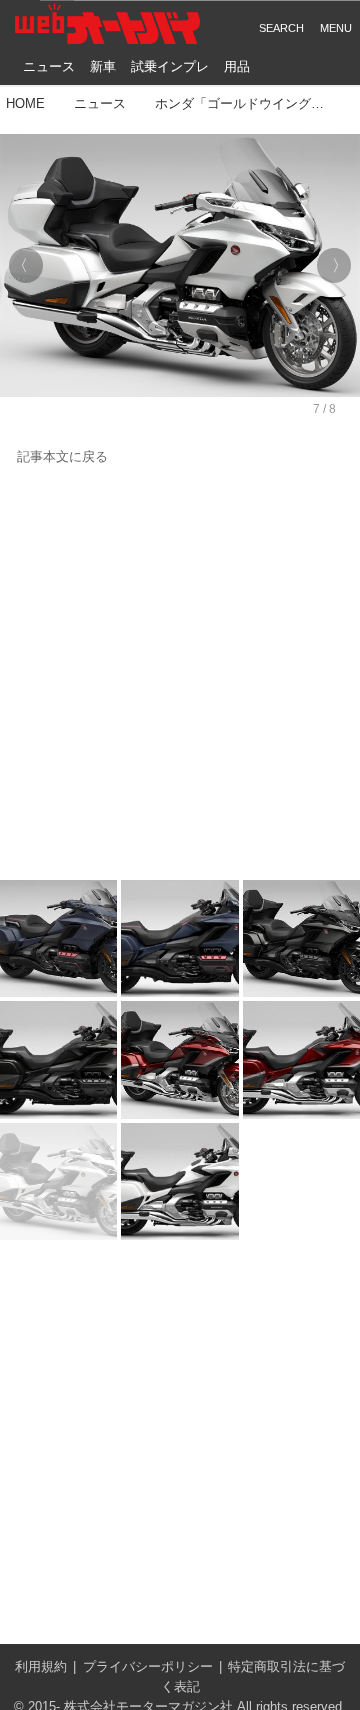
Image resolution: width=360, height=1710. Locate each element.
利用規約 (41, 1667)
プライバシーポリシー (148, 1667)
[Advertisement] (180, 674)
